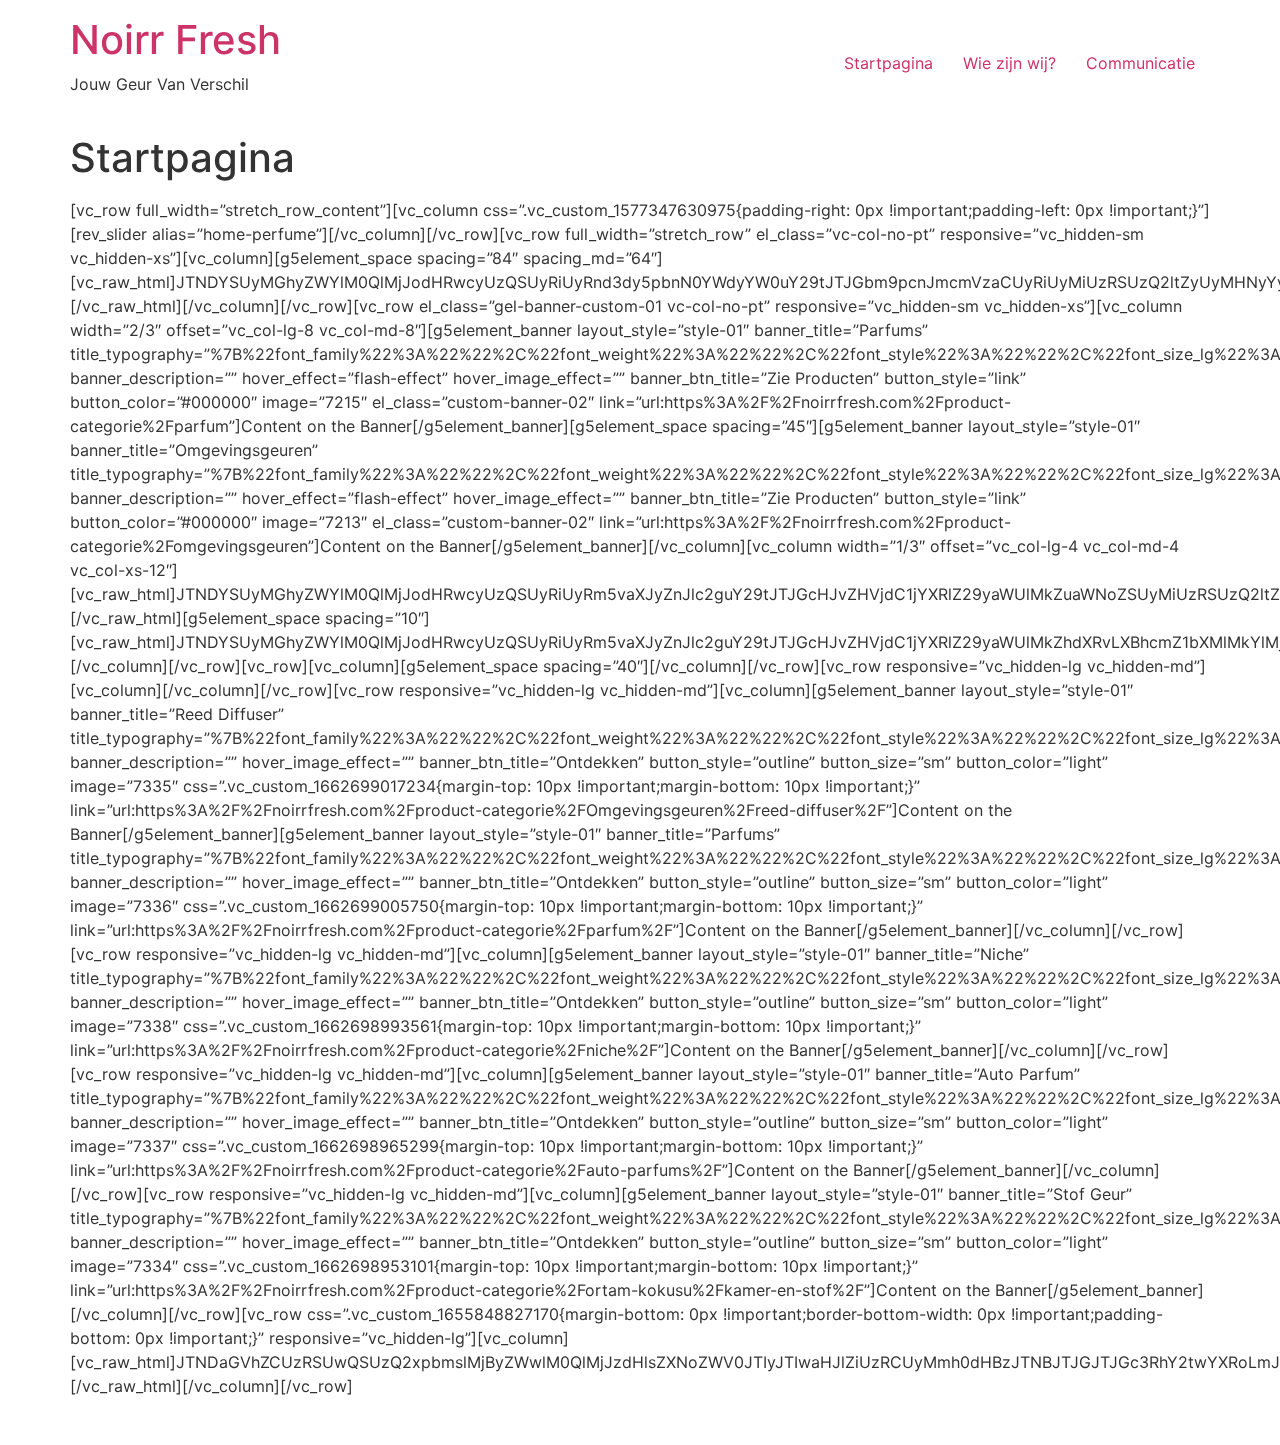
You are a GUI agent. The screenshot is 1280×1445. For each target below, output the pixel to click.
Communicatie (1140, 63)
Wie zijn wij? (1009, 63)
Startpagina (888, 63)
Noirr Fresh (175, 39)
